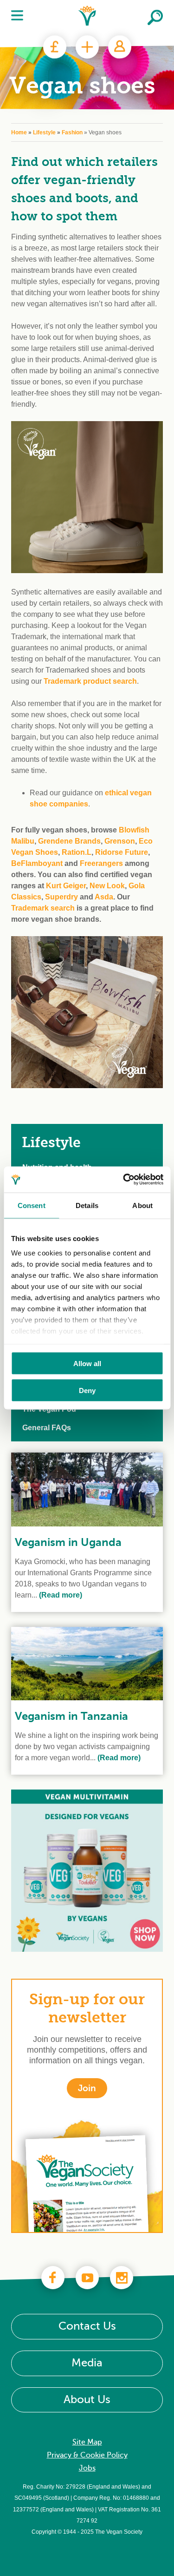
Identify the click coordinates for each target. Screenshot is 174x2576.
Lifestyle (44, 132)
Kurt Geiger (66, 886)
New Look (107, 886)
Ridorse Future (122, 852)
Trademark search (43, 908)
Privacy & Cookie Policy (87, 2455)
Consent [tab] (32, 1205)
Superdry (61, 897)
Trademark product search (90, 681)
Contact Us (87, 2326)
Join (87, 47)
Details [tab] (87, 1205)
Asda (104, 897)
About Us (87, 2400)
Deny (87, 1390)
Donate (55, 47)
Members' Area (120, 47)
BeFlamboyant (38, 863)
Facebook (53, 2278)
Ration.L (77, 852)
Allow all (87, 1363)
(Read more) (60, 1595)
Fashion (72, 132)
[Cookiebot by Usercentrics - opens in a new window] (124, 1180)
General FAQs (47, 1428)
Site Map (87, 2442)
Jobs (87, 2468)
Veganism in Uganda (68, 1542)
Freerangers (101, 863)
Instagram (122, 2278)
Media (87, 2363)
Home (19, 132)
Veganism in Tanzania (71, 1716)
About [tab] (142, 1205)
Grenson (120, 841)
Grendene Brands (69, 841)
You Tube (87, 2278)
